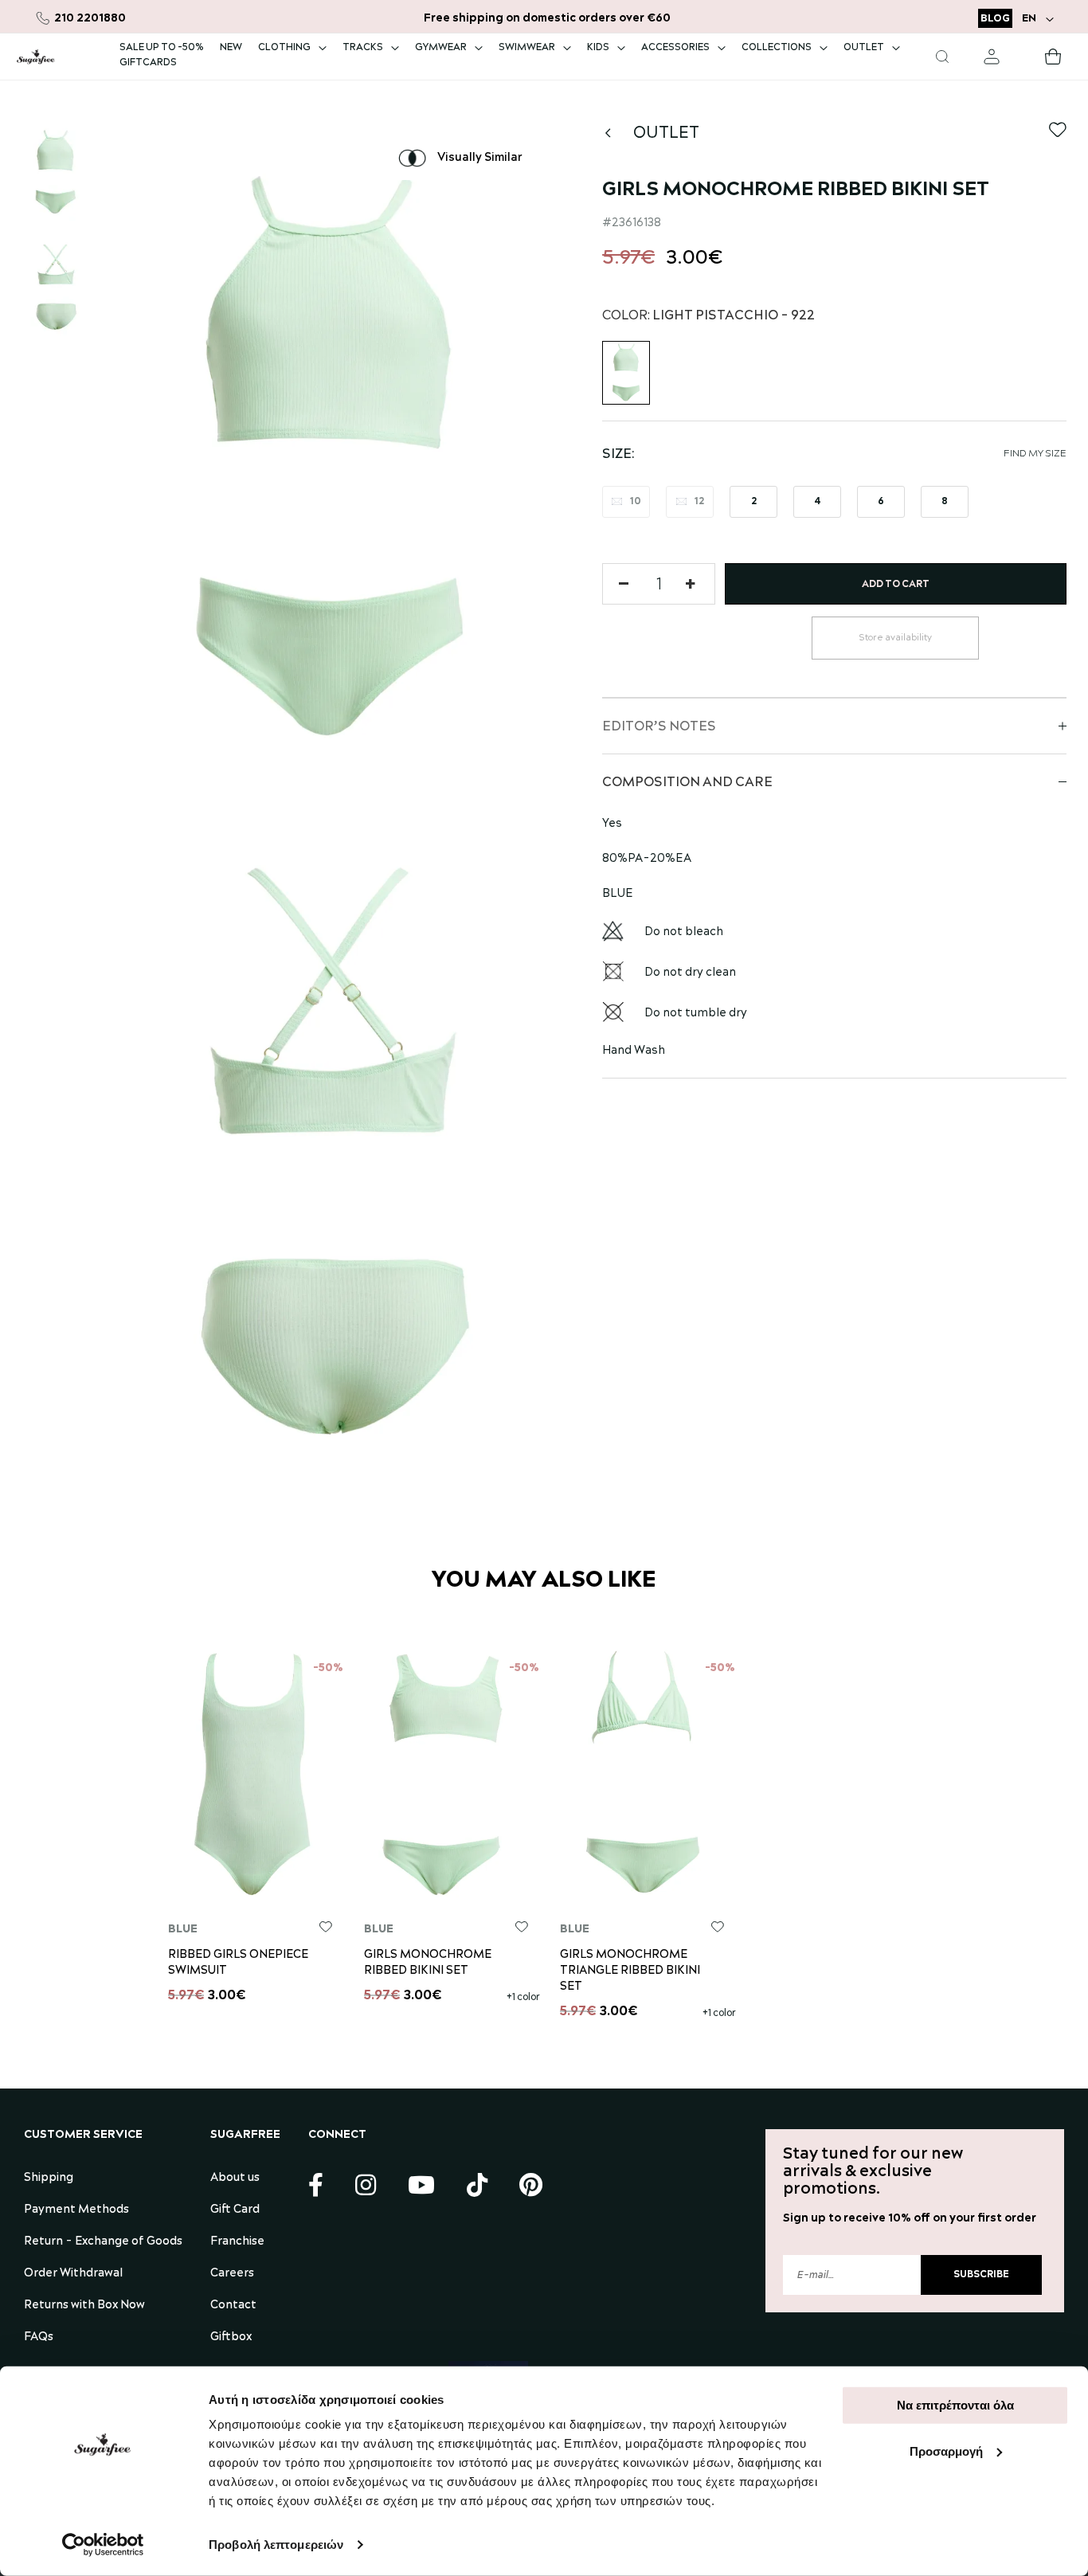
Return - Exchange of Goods (103, 2241)
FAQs (39, 2337)
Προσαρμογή (946, 2451)
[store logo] (36, 57)
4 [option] (818, 501)
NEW (231, 48)
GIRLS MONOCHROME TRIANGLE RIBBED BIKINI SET (630, 1971)
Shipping (49, 2178)
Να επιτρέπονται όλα (955, 2405)
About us (235, 2178)
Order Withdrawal (73, 2273)
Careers (232, 2273)
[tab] (834, 726)
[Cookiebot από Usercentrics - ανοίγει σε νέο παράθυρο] (103, 2545)
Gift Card (235, 2210)
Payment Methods (76, 2210)
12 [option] (699, 501)
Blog (995, 18)
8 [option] (945, 501)
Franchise (237, 2241)
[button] (1039, 19)
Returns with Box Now (84, 2305)
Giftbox (231, 2337)
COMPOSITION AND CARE (687, 782)
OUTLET (666, 133)
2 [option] (754, 501)
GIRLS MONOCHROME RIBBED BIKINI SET (428, 1963)
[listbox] (834, 504)
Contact (233, 2305)
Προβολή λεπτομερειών (276, 2545)
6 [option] (881, 501)
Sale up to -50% (162, 48)
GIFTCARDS (148, 63)
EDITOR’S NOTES (659, 726)
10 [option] (636, 501)
